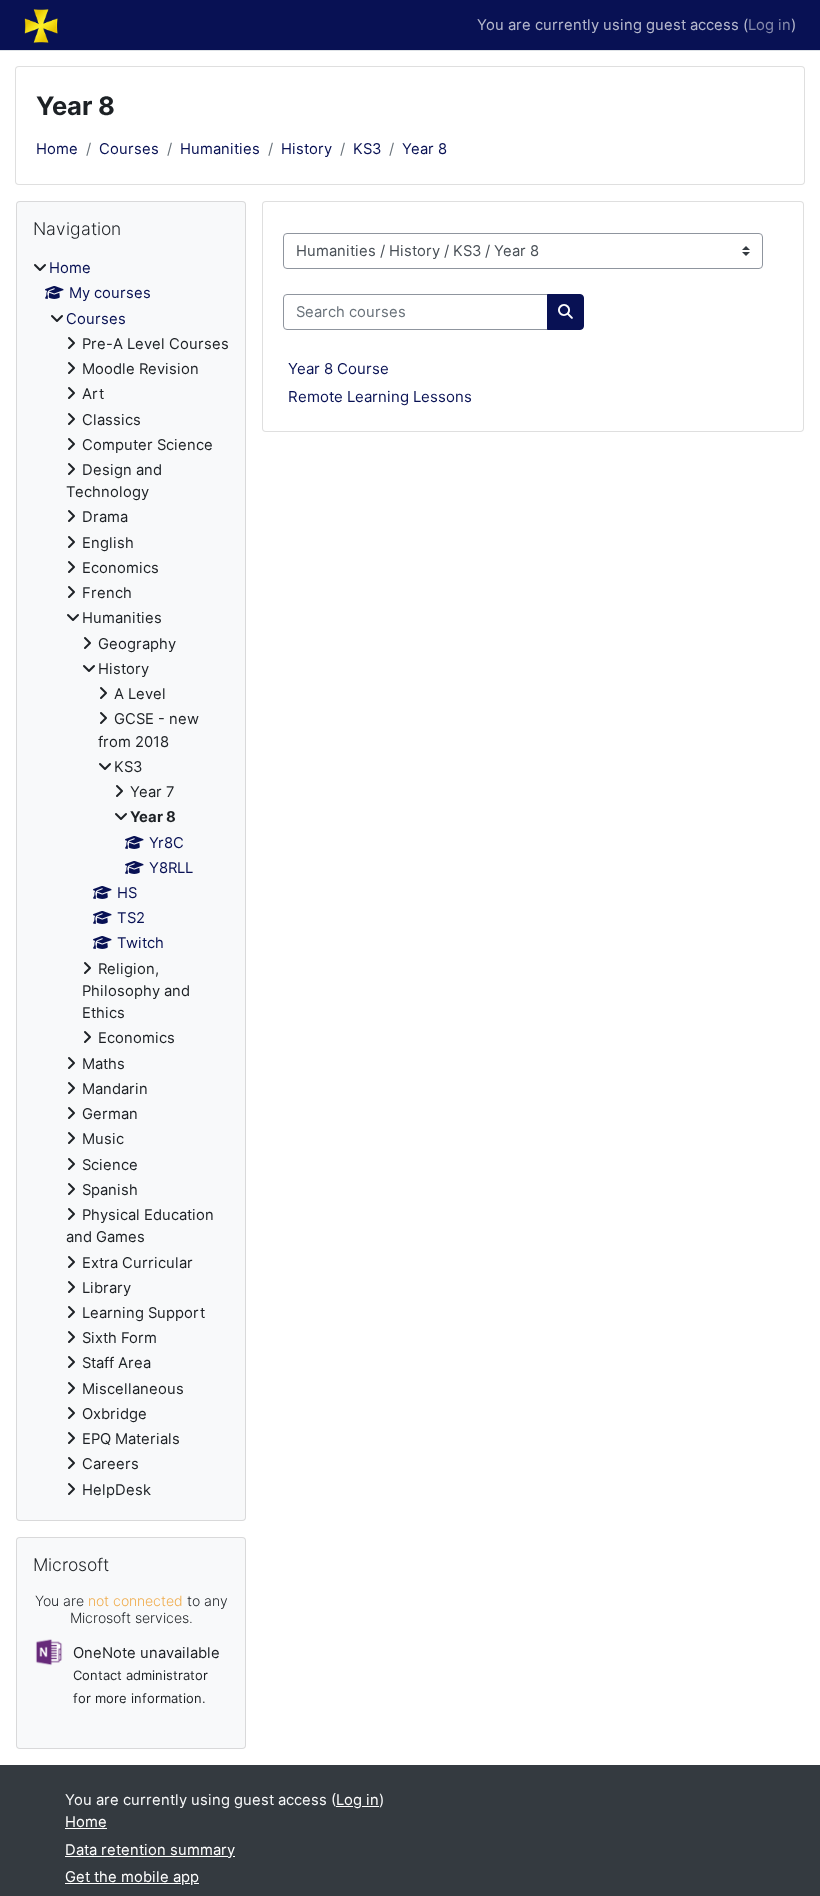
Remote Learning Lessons (380, 396)
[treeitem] (131, 879)
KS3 (367, 149)
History (306, 149)
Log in (769, 25)
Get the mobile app (132, 1877)
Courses (129, 149)
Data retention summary (150, 1850)
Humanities (220, 149)
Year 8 (424, 149)
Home (57, 149)
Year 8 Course (338, 368)
